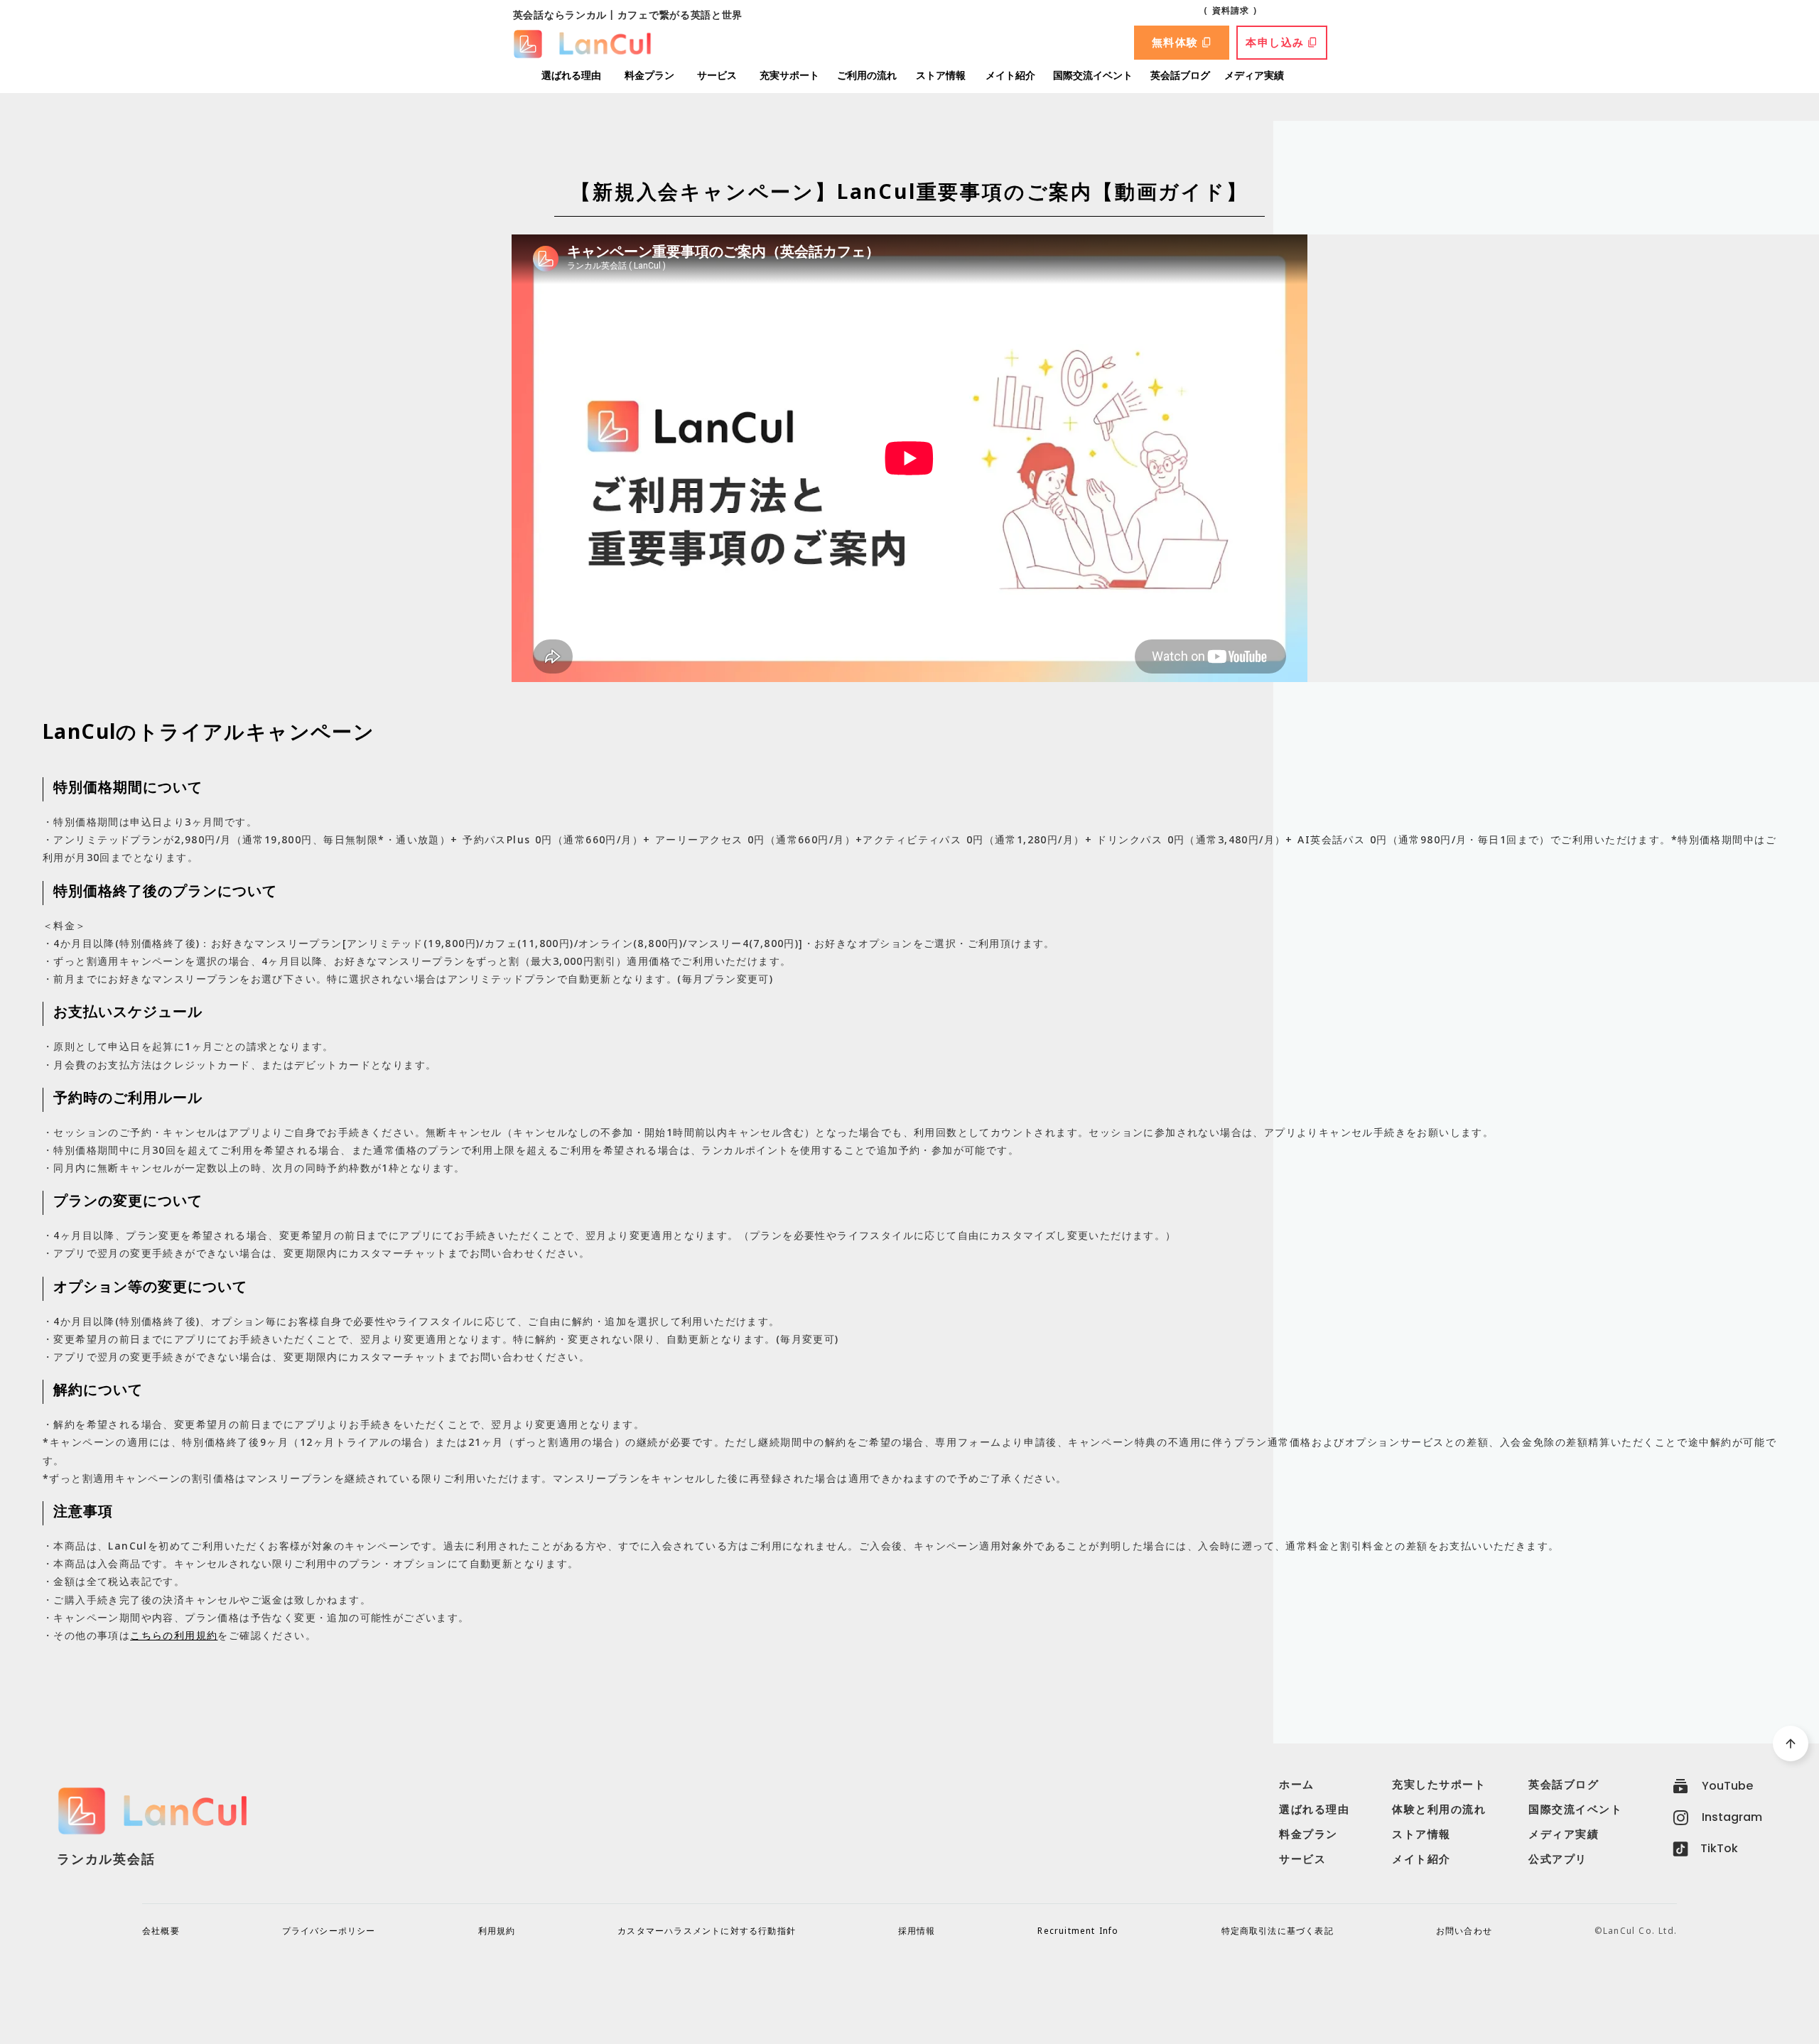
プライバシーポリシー (329, 1931)
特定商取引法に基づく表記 (1278, 1931)
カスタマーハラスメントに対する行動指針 (707, 1931)
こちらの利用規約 (174, 1635)
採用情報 (917, 1931)
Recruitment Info (1078, 1931)
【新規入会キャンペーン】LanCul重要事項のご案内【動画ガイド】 (909, 191)
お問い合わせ (1464, 1931)
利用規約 (497, 1931)
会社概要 (161, 1931)
